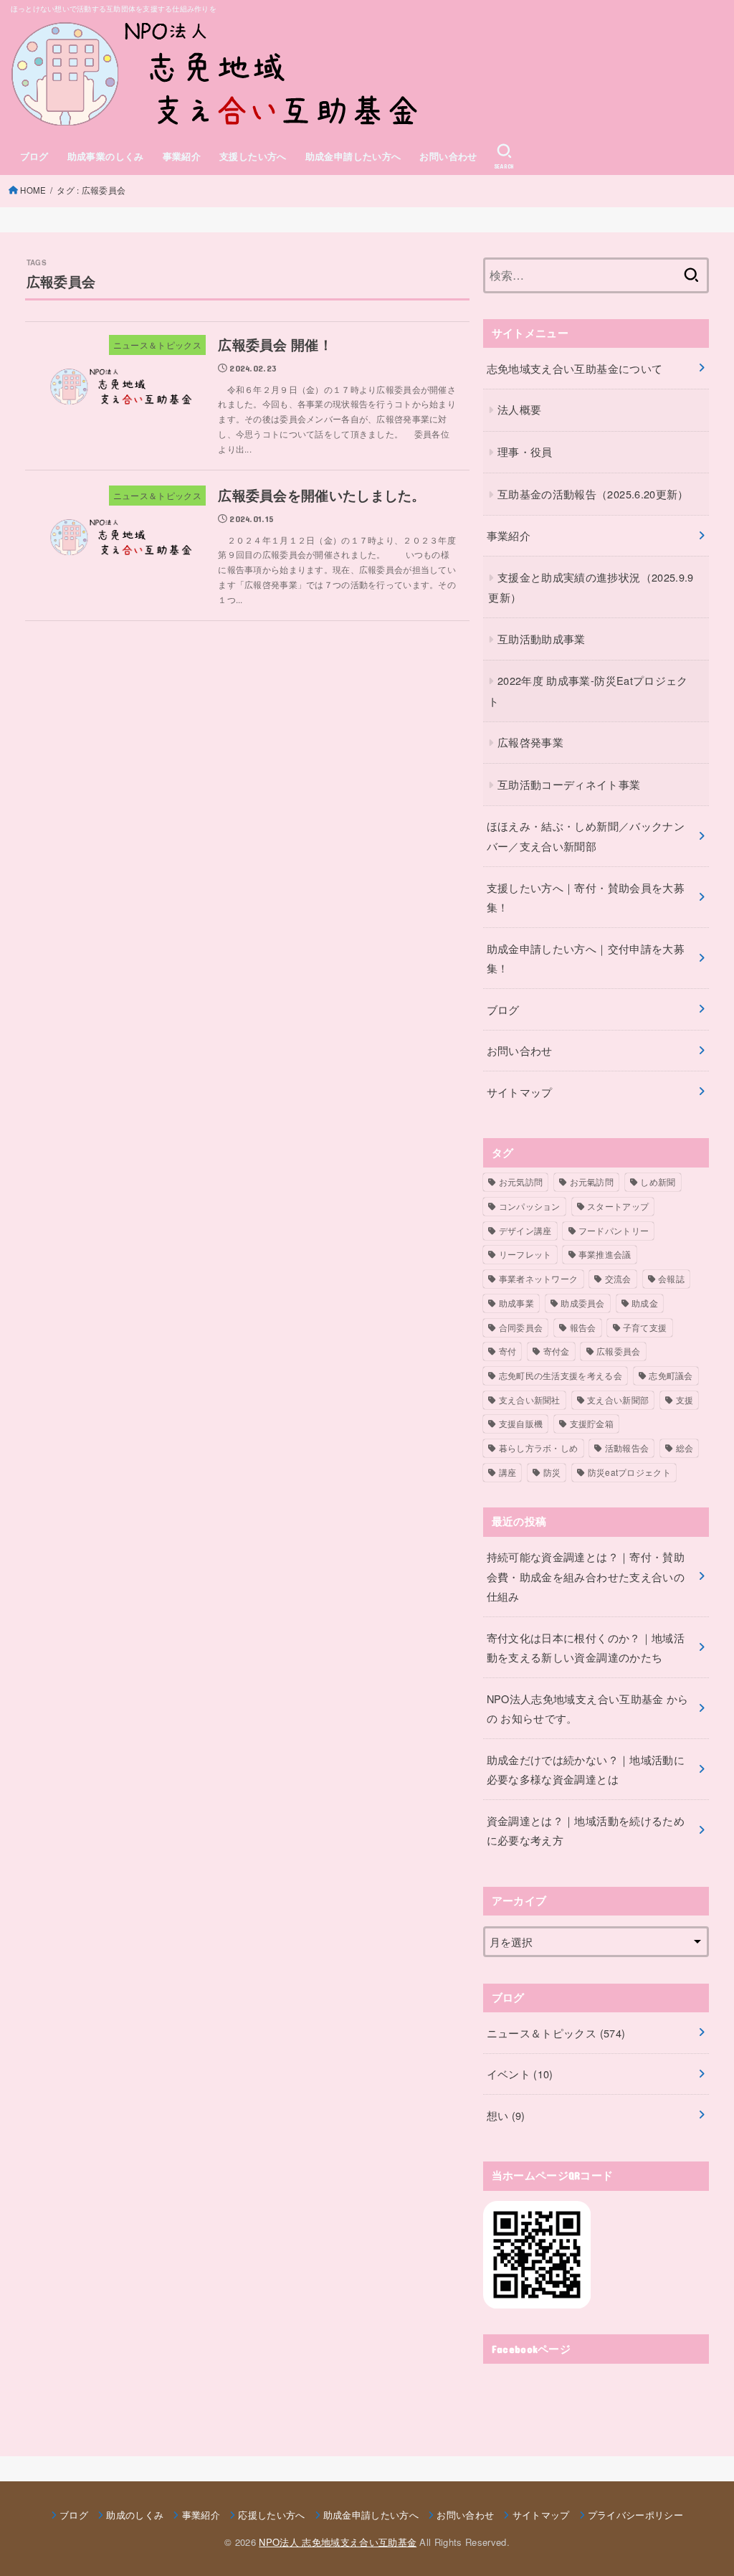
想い (506, 2115)
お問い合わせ (448, 156)
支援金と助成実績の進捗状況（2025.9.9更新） (591, 587)
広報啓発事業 (530, 742)
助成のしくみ (135, 2515)
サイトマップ (520, 1092)
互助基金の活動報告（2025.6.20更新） (593, 494)
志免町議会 (671, 1375)
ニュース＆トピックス (556, 2033)
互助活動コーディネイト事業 (569, 784)
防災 (552, 1472)
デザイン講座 (525, 1230)
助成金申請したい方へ (353, 156)
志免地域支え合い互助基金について (575, 368)
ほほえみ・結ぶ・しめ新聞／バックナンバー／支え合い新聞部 (586, 836)
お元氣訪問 (592, 1182)
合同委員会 (521, 1327)
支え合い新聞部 (618, 1400)
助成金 (645, 1303)
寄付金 (557, 1351)
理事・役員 (525, 451)
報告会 (583, 1327)
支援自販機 (521, 1423)
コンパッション (530, 1206)
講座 (508, 1472)
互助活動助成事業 (542, 639)
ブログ (34, 156)
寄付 (508, 1351)
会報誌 (671, 1278)
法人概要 (519, 409)
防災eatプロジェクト (629, 1472)
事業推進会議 (605, 1254)
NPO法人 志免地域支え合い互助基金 (338, 2542)
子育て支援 (645, 1327)
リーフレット (525, 1254)
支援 (685, 1400)
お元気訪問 (521, 1182)
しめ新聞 (658, 1182)
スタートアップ (618, 1206)
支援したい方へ (253, 156)
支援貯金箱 (592, 1423)
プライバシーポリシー (635, 2515)
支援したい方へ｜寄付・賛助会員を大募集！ (586, 898)
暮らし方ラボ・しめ (539, 1448)
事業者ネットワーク (539, 1278)
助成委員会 (583, 1303)
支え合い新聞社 (530, 1400)
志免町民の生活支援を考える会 (561, 1375)
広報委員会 (619, 1351)
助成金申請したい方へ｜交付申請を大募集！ (586, 958)
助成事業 (516, 1303)
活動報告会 (627, 1448)
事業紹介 (182, 156)
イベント (520, 2074)
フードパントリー (614, 1230)
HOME (33, 190)
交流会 (618, 1278)
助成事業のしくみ (106, 156)
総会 (685, 1448)
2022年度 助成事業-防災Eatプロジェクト (588, 691)
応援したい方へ (271, 2515)
